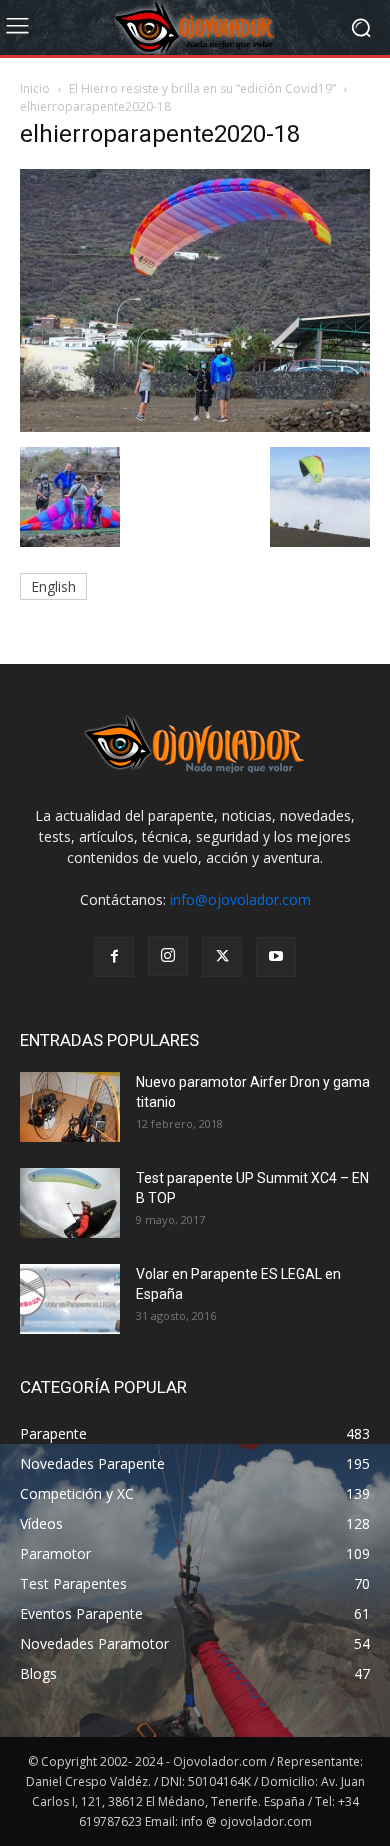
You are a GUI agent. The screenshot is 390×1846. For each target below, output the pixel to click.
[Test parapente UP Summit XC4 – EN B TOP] (70, 1203)
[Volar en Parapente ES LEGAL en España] (70, 1299)
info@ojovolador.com (240, 899)
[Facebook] (114, 957)
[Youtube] (276, 957)
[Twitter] (222, 957)
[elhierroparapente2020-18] (195, 426)
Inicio (35, 88)
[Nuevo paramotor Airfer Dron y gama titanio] (70, 1107)
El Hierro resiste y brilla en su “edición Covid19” (202, 88)
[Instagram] (168, 956)
